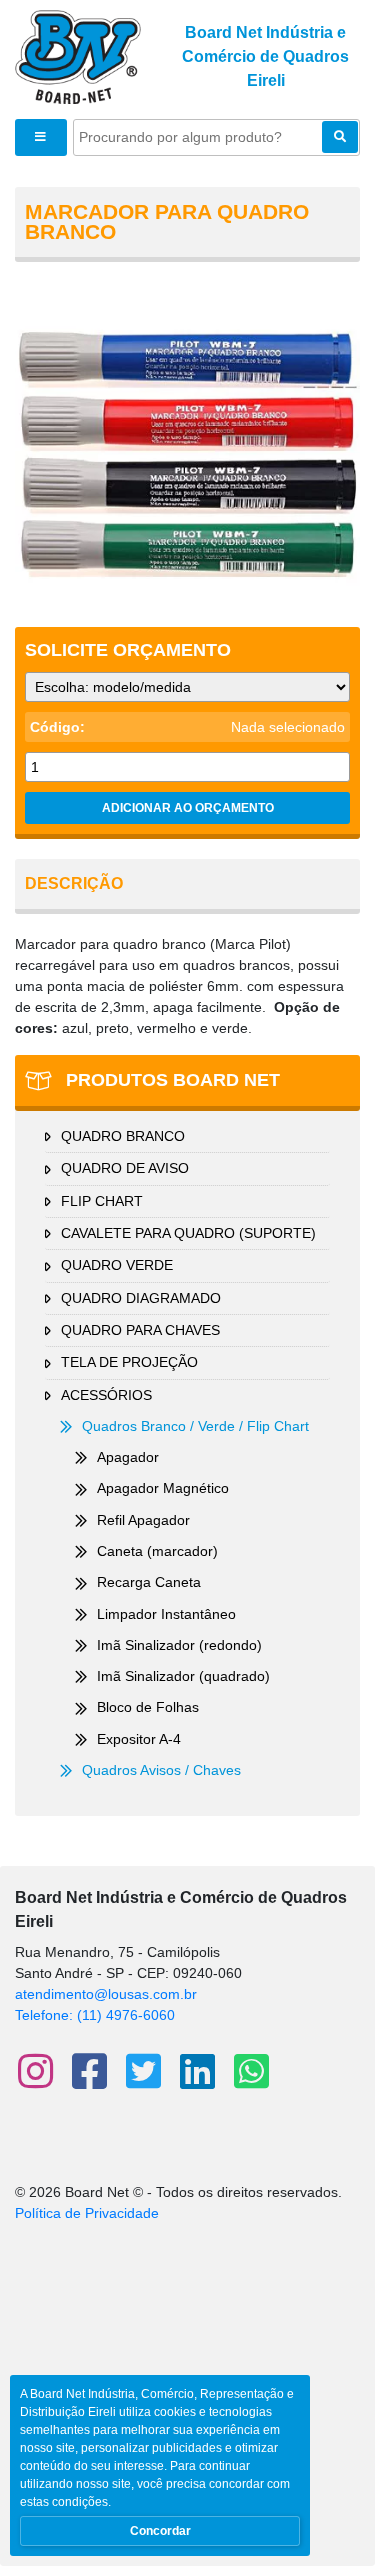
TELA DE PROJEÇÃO (129, 1362)
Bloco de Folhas (148, 1707)
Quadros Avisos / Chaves (161, 1770)
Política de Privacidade (87, 2213)
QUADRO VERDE (117, 1265)
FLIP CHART (102, 1201)
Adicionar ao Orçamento (188, 808)
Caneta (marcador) (157, 1551)
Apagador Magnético (163, 1488)
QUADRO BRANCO (123, 1136)
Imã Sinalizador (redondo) (179, 1645)
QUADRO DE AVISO (125, 1168)
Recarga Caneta (149, 1582)
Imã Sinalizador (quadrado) (183, 1676)
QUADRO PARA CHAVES (140, 1330)
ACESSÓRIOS (106, 1395)
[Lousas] (78, 56)
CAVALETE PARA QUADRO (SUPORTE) (188, 1233)
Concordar (160, 2531)
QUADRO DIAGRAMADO (141, 1298)
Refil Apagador (143, 1520)
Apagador (128, 1457)
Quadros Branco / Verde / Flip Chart (195, 1426)
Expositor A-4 (139, 1739)
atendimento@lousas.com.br (106, 1994)
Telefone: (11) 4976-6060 (95, 2015)
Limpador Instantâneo (166, 1614)
